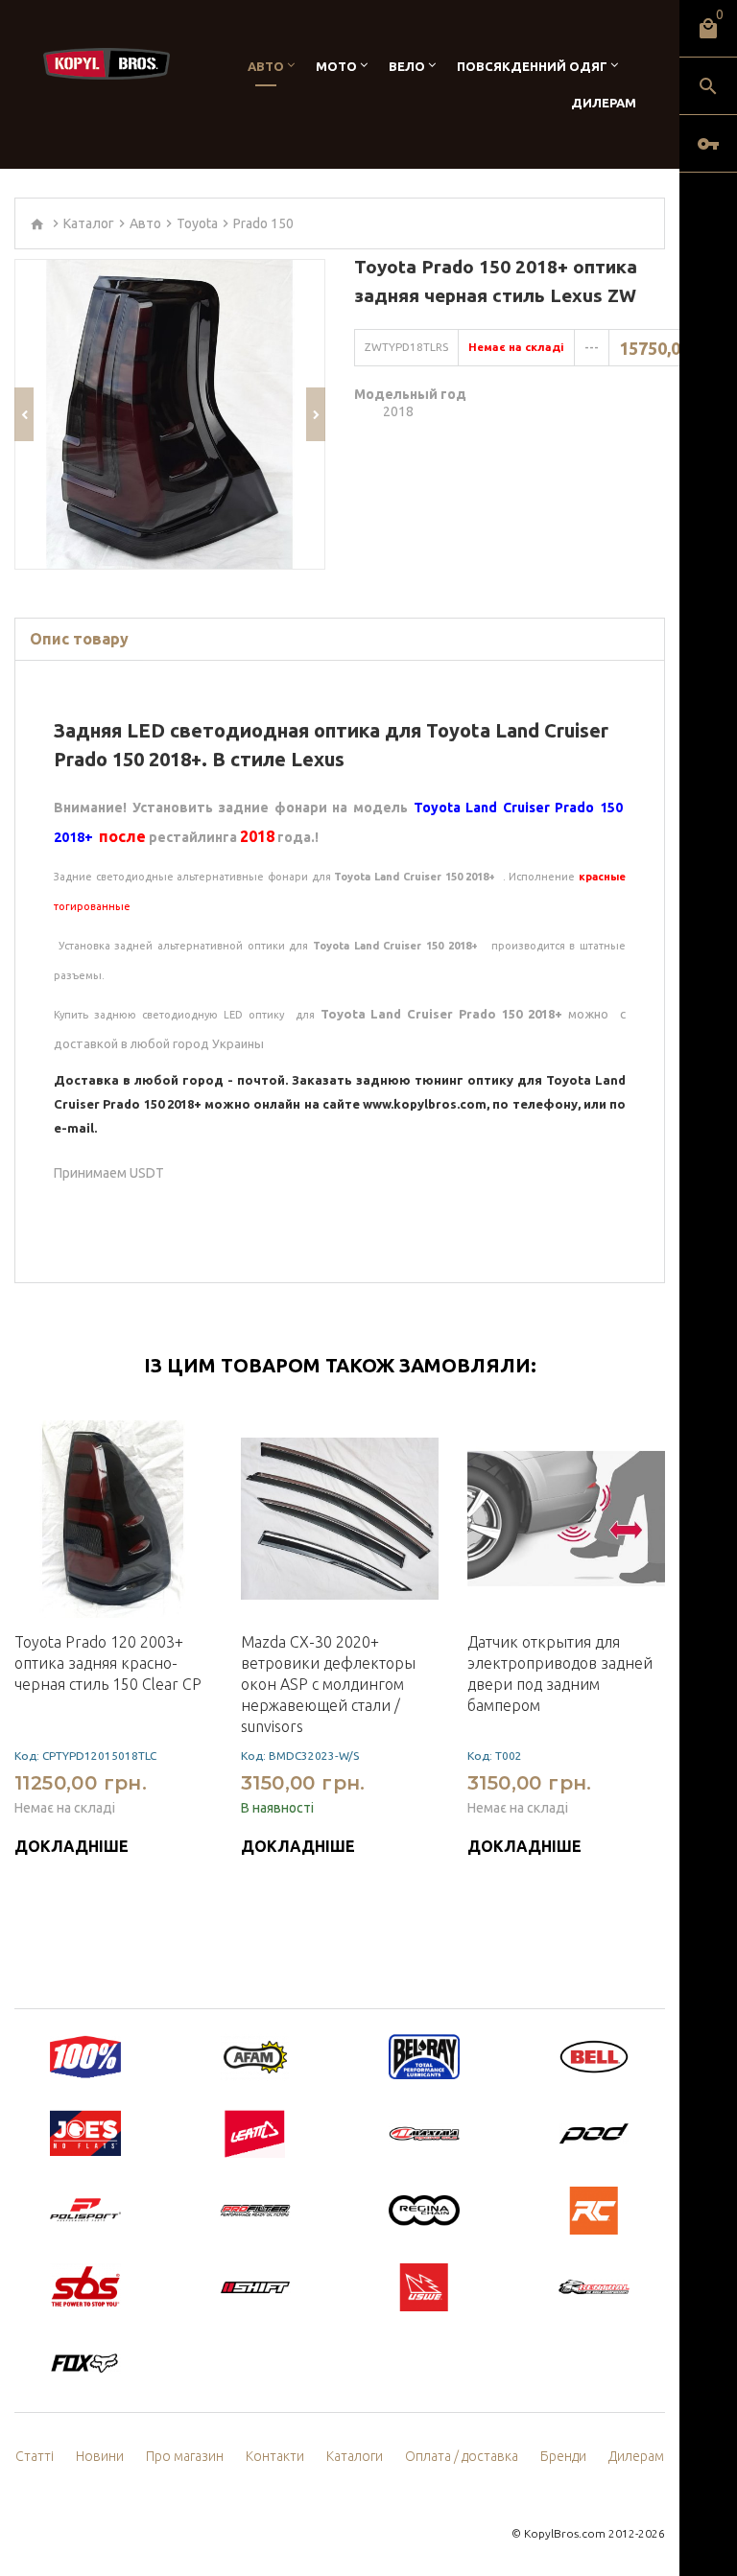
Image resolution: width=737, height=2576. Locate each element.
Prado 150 (263, 223)
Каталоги (355, 2456)
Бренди (563, 2456)
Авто (266, 66)
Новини (100, 2456)
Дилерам (604, 103)
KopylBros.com (565, 2533)
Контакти (275, 2456)
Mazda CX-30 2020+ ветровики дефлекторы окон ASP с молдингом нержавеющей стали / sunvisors (328, 1684)
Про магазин (185, 2456)
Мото (336, 66)
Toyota (197, 223)
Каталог (89, 223)
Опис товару (79, 639)
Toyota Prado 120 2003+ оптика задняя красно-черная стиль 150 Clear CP (108, 1663)
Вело (407, 66)
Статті (35, 2456)
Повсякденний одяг (532, 66)
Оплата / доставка (462, 2456)
